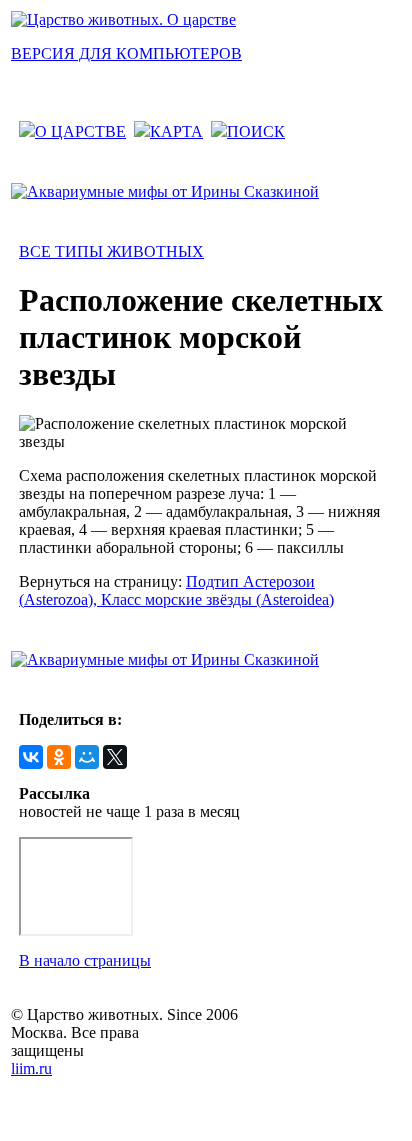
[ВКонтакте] (31, 757)
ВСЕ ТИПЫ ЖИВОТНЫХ (111, 251)
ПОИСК (256, 131)
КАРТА (176, 131)
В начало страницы (85, 960)
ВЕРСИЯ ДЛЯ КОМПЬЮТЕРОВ (126, 53)
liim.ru (31, 1068)
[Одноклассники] (59, 757)
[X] (115, 757)
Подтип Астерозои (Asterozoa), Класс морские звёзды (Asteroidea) (176, 590)
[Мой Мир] (87, 757)
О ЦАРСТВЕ (80, 131)
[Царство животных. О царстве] (123, 19)
